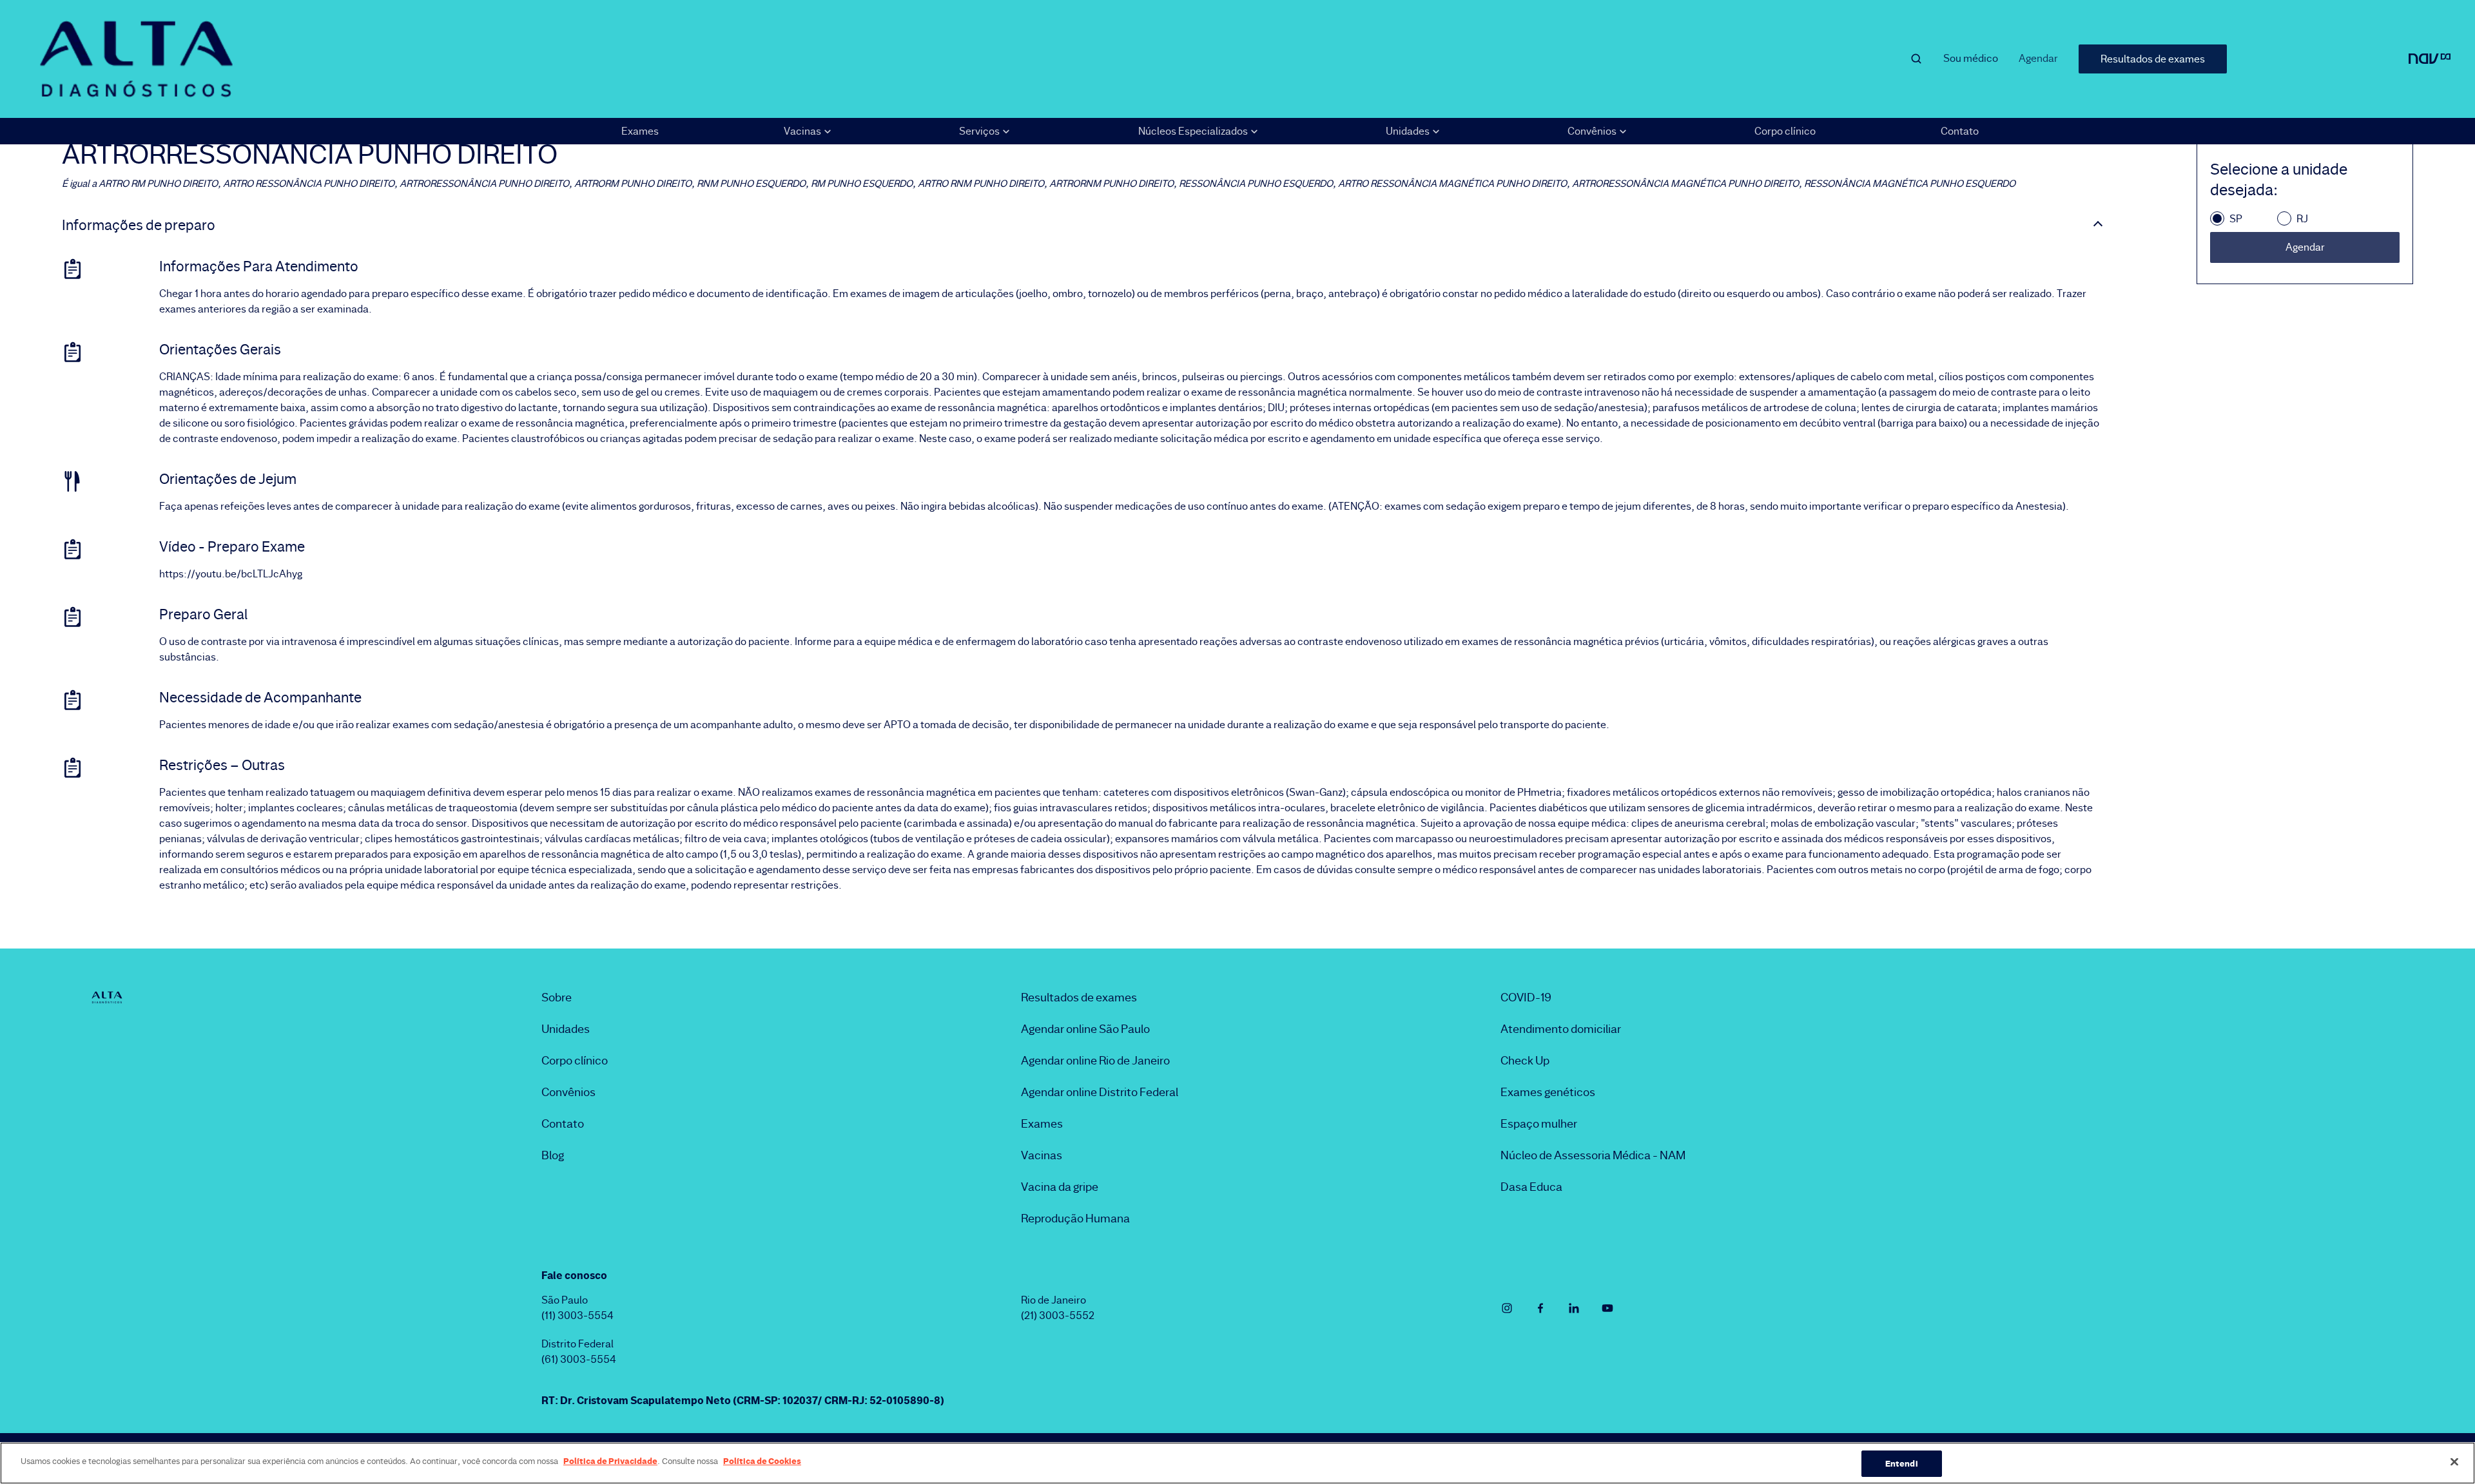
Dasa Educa (1531, 1187)
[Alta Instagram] (1507, 1308)
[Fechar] (2454, 1461)
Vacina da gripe (1060, 1187)
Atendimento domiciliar (1561, 1029)
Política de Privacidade (610, 1461)
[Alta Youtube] (1607, 1308)
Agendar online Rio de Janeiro (1095, 1061)
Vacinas (1042, 1155)
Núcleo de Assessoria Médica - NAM (1593, 1155)
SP (2236, 219)
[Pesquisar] (1916, 59)
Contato (1960, 131)
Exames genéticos (1548, 1092)
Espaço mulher (1539, 1124)
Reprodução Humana (1075, 1219)
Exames (640, 131)
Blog (553, 1155)
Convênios (568, 1092)
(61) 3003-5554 (579, 1359)
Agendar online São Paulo (1085, 1029)
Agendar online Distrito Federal (1100, 1092)
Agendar (2038, 58)
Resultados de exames (2153, 59)
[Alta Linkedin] (1574, 1308)
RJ (2302, 219)
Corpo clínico (1785, 131)
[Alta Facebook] (1540, 1308)
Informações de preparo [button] (139, 226)
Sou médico (1971, 58)
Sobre (557, 997)
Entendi (1902, 1463)
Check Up (1525, 1061)
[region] (1237, 1463)
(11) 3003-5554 (577, 1315)
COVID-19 (1526, 997)
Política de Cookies (762, 1461)
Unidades (566, 1029)
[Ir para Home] (136, 59)
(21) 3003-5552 (1058, 1315)
